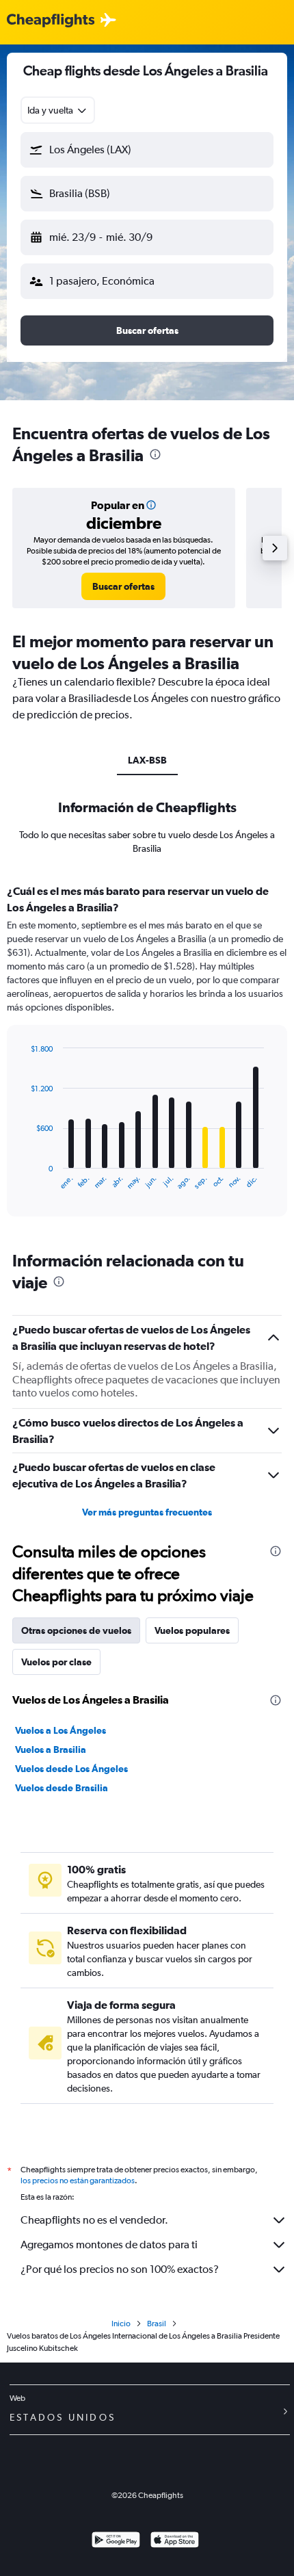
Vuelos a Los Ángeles (61, 1730)
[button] (147, 150)
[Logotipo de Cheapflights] (51, 21)
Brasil (157, 2324)
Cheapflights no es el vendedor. (94, 2220)
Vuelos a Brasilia (51, 1749)
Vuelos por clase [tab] (56, 1662)
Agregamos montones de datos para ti (109, 2245)
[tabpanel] (147, 1055)
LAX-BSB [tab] (147, 760)
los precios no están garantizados (78, 2181)
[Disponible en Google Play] (116, 2541)
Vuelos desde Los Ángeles (71, 1769)
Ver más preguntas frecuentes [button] (147, 1512)
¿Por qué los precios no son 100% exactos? (120, 2269)
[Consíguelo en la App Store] (175, 2541)
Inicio (121, 2324)
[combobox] (58, 110)
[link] (123, 586)
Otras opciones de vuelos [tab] (76, 1630)
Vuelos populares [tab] (192, 1630)
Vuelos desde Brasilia (62, 1788)
